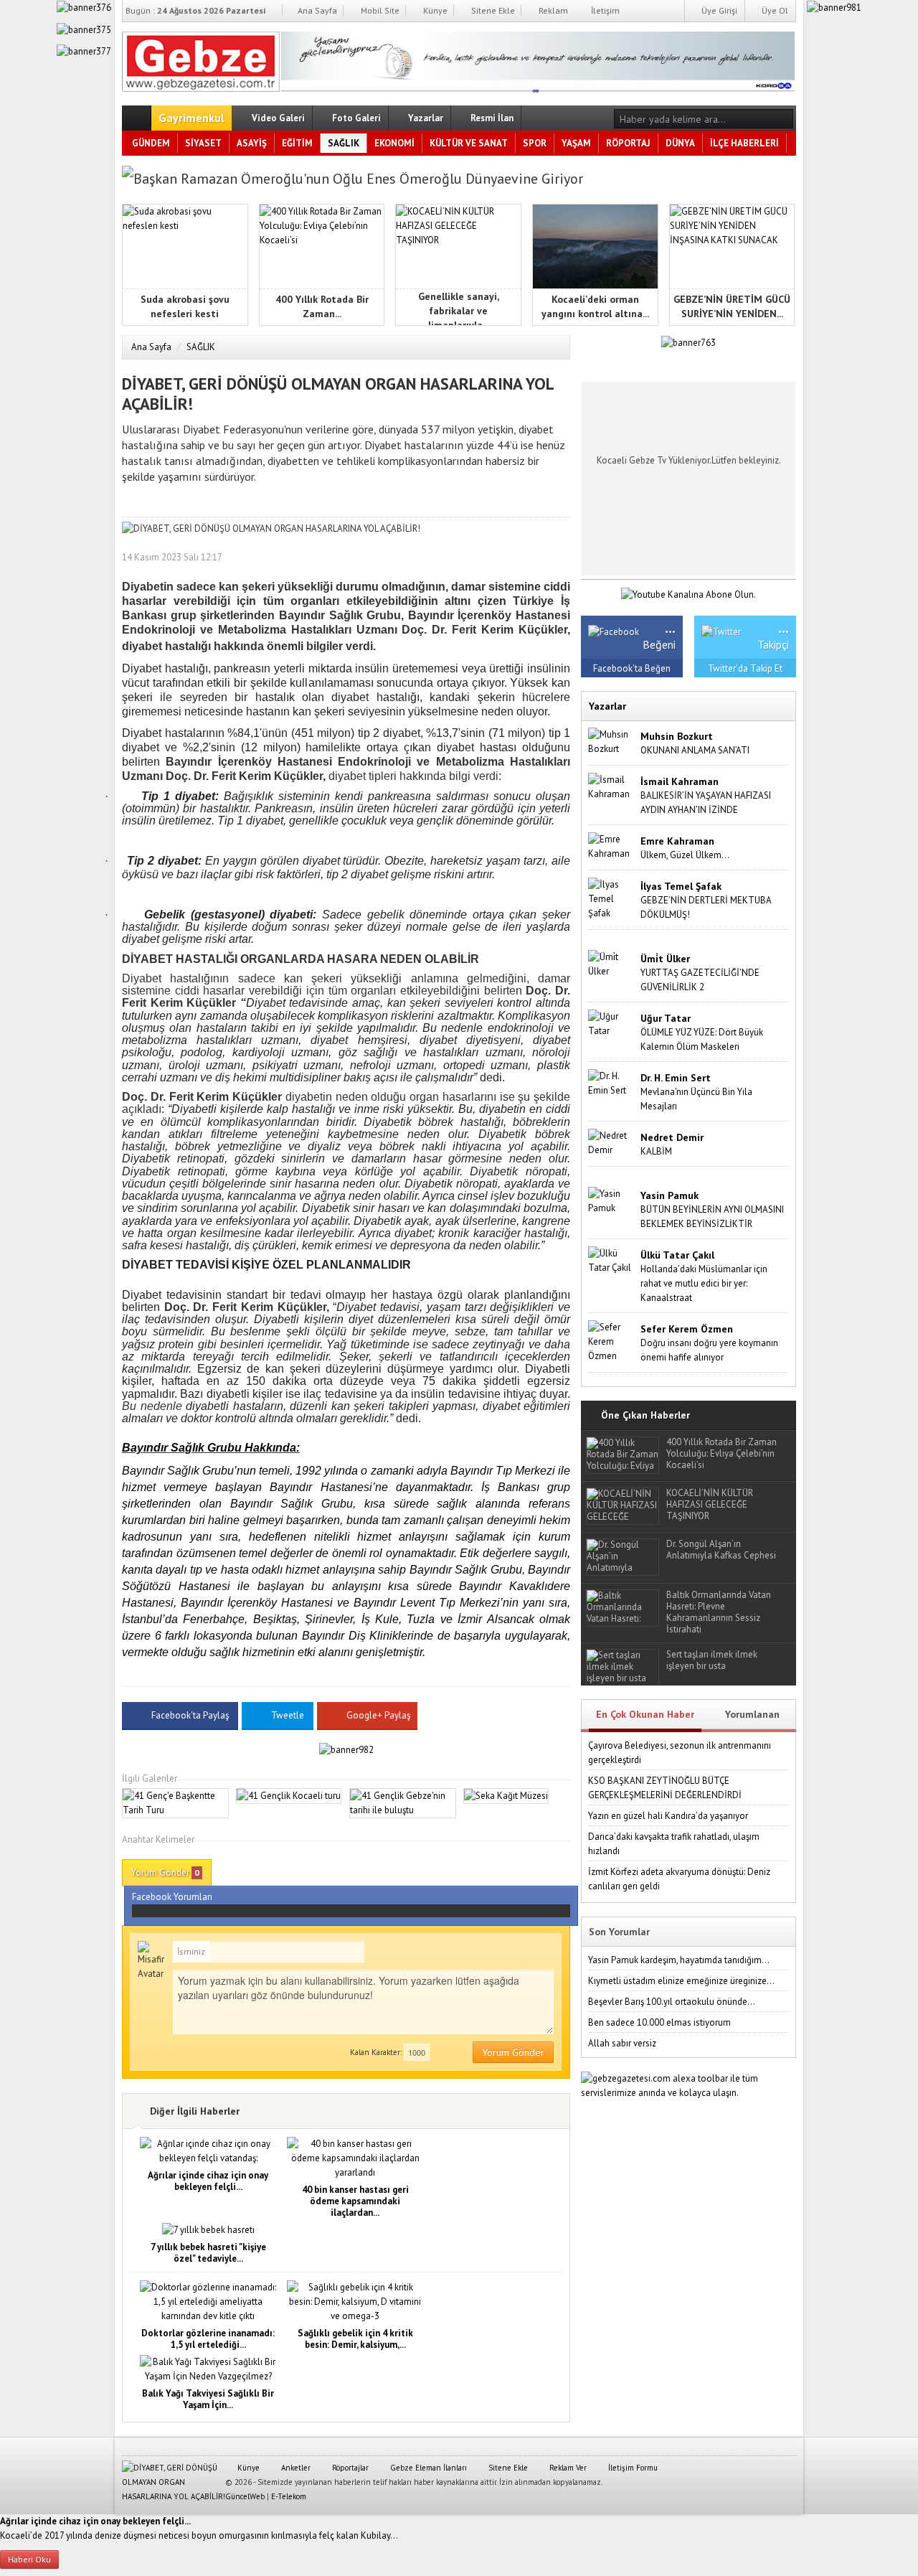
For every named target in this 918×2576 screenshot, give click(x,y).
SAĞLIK (344, 143)
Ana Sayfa (316, 10)
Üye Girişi (718, 10)
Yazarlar (425, 118)
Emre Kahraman (677, 841)
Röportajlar (349, 2468)
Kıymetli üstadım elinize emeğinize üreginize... (681, 1981)
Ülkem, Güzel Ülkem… (685, 855)
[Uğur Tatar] (611, 1023)
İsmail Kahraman (680, 781)
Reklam (552, 10)
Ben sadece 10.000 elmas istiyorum (659, 2022)
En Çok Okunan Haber (645, 1714)
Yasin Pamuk (669, 1195)
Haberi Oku (29, 2559)
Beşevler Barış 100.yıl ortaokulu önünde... (672, 2002)
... (670, 627)
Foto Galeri (355, 118)
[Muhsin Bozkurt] (611, 741)
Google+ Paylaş (377, 1715)
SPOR (535, 143)
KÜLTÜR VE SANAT (469, 143)
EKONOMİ (394, 143)
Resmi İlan (491, 118)
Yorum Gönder (165, 1872)
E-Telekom (289, 2496)
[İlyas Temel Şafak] (611, 898)
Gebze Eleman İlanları (427, 2468)
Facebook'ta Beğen (632, 668)
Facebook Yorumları (172, 1897)
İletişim (604, 10)
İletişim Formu (632, 2468)
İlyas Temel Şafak (681, 886)
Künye (434, 10)
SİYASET (203, 143)
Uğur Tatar (666, 1018)
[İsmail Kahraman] (611, 786)
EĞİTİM (297, 143)
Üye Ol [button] (774, 10)
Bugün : (195, 10)
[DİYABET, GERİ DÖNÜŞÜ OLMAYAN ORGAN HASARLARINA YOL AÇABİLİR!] (201, 59)
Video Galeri (277, 118)
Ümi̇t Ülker (665, 959)
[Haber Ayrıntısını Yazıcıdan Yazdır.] (559, 557)
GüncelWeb (245, 2496)
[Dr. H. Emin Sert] (611, 1082)
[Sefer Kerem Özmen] (611, 1341)
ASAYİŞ (252, 143)
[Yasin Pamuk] (611, 1200)
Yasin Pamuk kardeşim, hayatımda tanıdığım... (679, 1960)
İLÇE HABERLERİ (744, 143)
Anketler (295, 2468)
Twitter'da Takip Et (745, 668)
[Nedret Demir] (611, 1142)
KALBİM (656, 1151)
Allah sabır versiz (622, 2043)
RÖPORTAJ (628, 143)
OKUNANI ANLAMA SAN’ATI (695, 750)
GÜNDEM (151, 143)
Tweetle (288, 1715)
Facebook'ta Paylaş (190, 1715)
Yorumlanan (752, 1714)
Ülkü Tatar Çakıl (677, 1255)
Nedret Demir (672, 1137)
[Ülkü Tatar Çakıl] (611, 1260)
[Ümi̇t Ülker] (611, 963)
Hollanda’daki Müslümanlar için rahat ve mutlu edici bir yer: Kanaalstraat (704, 1283)
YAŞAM (576, 143)
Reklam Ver (567, 2468)
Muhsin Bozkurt (677, 736)
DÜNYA (680, 143)
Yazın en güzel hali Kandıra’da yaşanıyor (668, 1816)
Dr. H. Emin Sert (676, 1078)
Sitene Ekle (492, 10)
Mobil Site (379, 10)
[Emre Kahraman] (611, 846)
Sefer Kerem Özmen (687, 1329)
